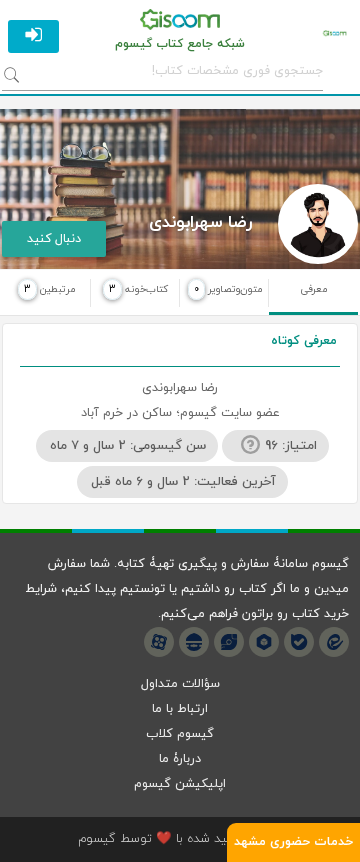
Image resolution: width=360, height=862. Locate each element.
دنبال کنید (54, 239)
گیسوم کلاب (180, 734)
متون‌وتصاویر (228, 289)
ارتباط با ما (180, 709)
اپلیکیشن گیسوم (180, 784)
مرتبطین (49, 289)
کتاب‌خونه (138, 289)
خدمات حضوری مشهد (293, 842)
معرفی (314, 289)
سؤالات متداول (180, 684)
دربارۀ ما (180, 759)
